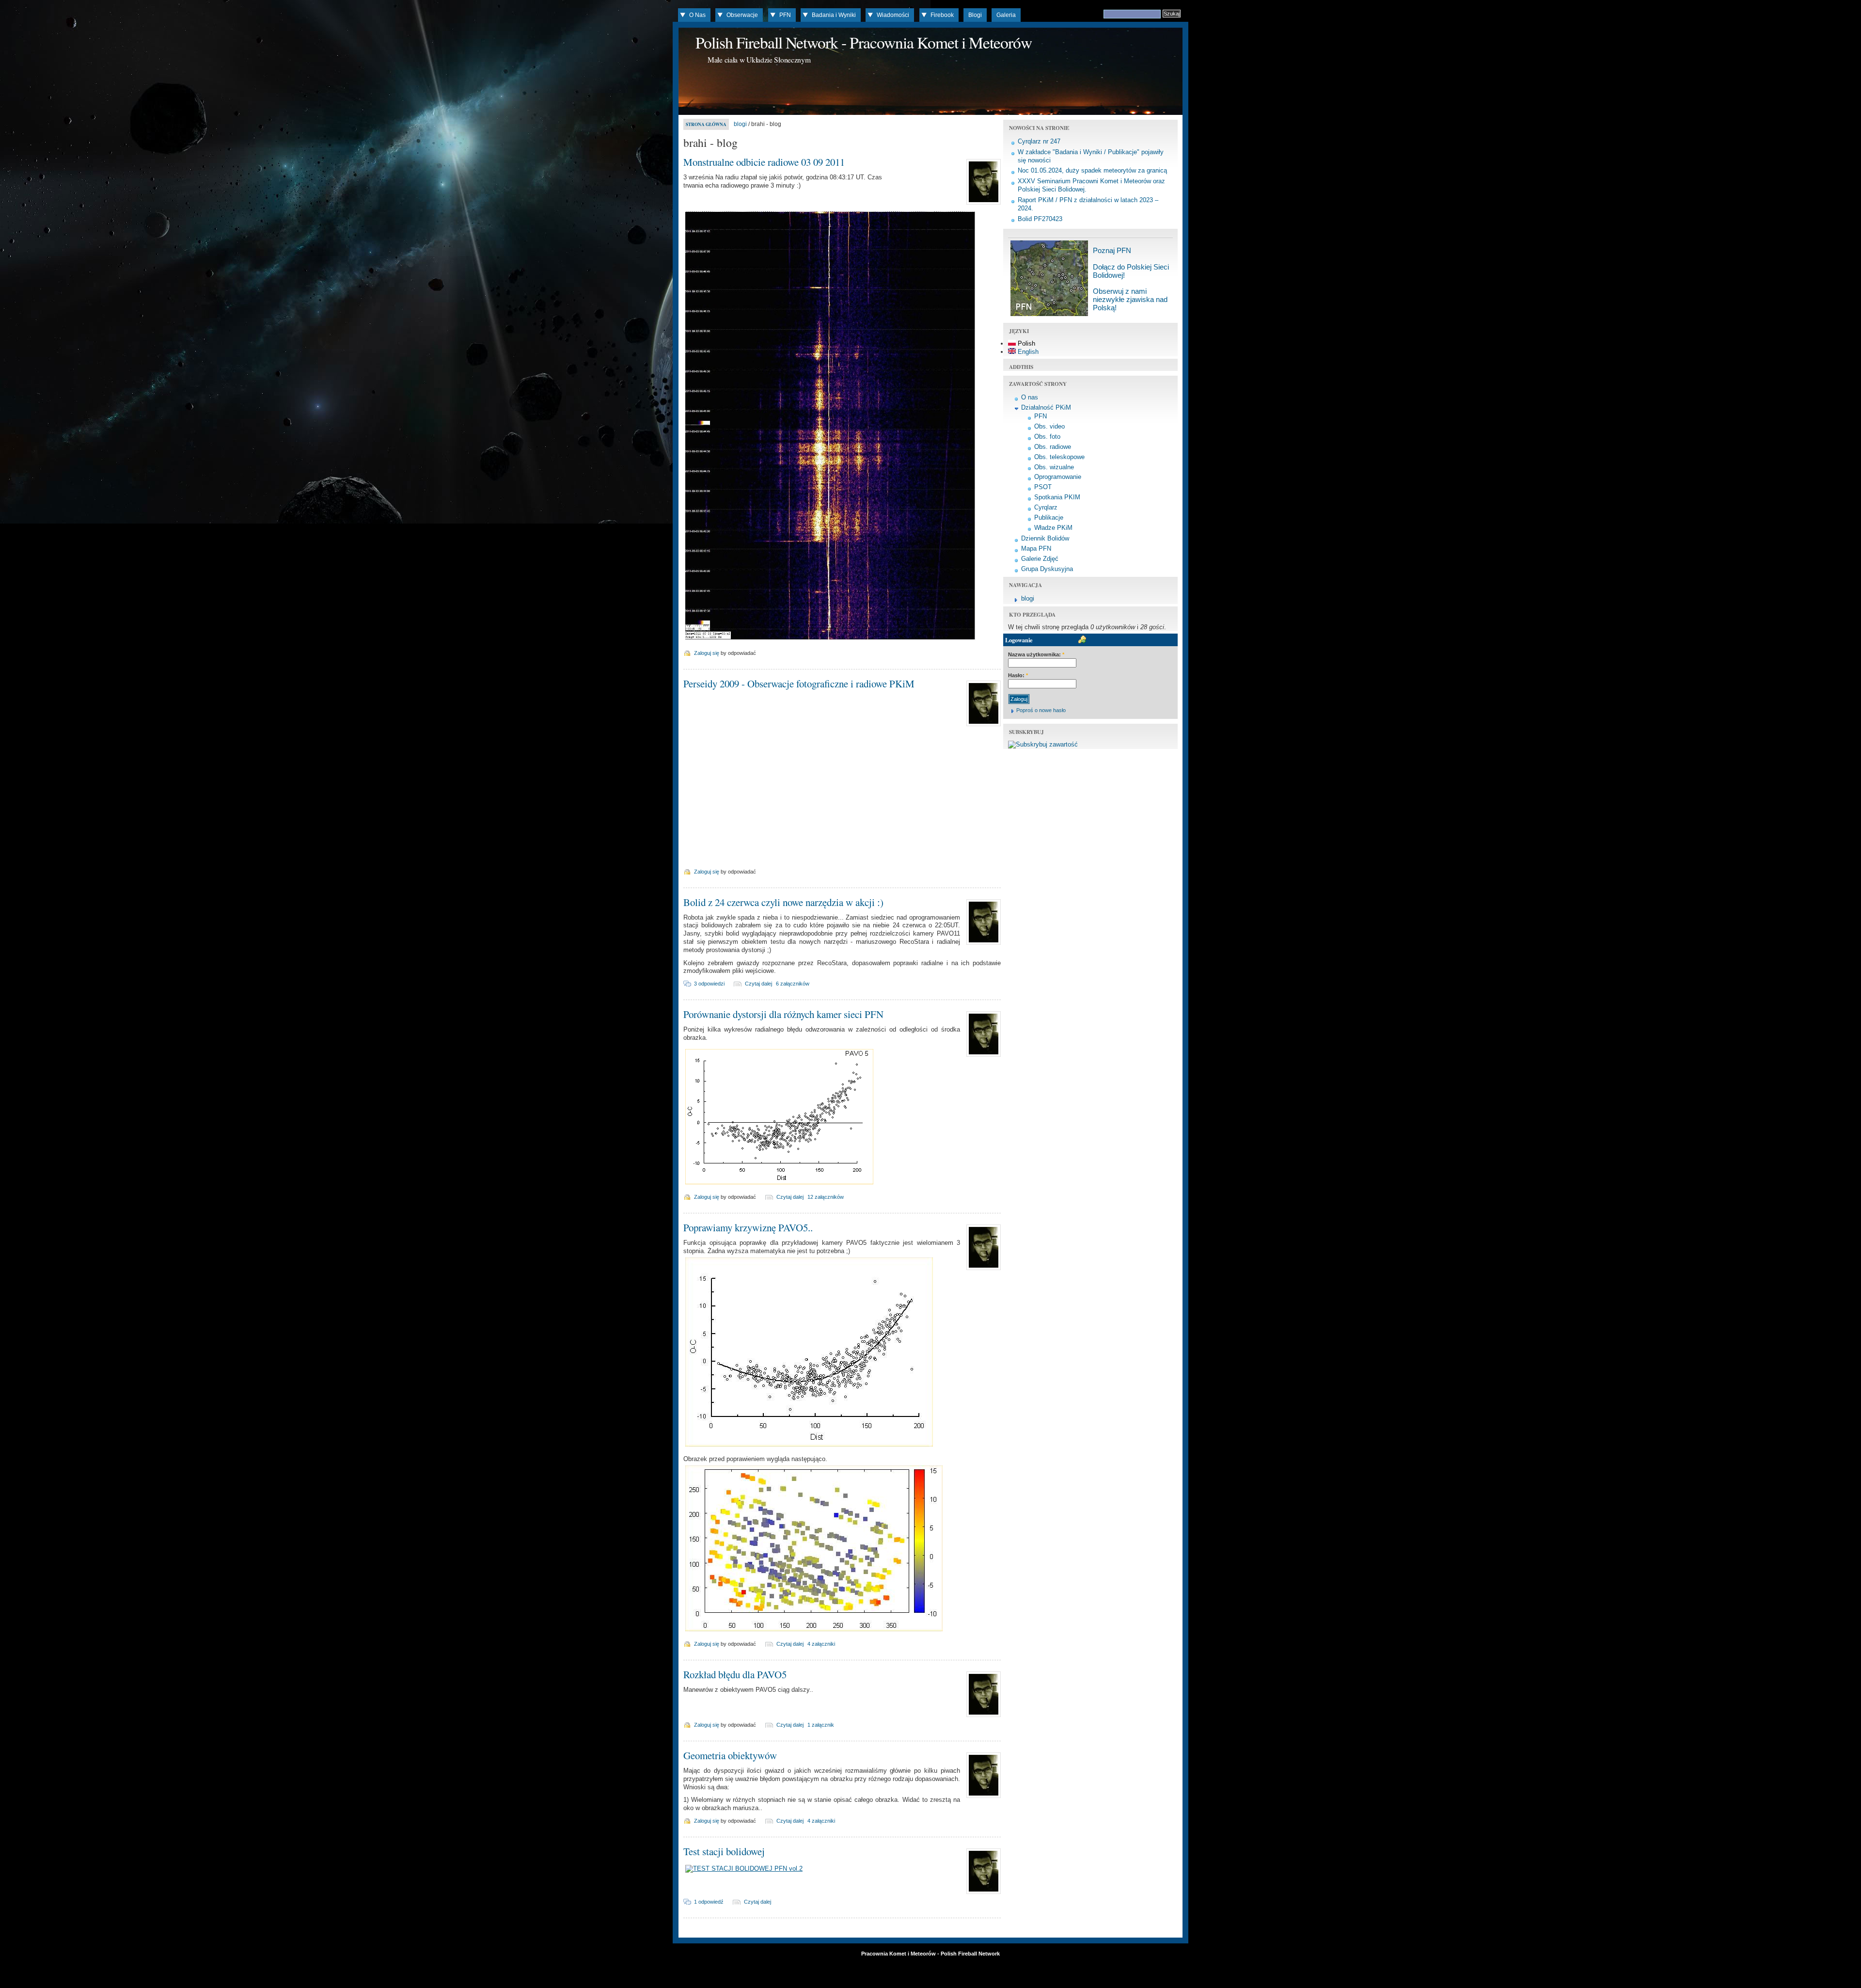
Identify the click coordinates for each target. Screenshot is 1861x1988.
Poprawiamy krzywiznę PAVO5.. (748, 1227)
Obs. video (1049, 426)
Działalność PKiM (1046, 407)
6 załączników (793, 984)
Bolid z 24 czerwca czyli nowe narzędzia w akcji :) (783, 902)
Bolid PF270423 (1040, 219)
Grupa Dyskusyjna (1047, 569)
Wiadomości (893, 15)
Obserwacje (742, 15)
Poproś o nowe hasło (1041, 710)
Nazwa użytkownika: (1036, 654)
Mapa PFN (1036, 549)
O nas (1030, 397)
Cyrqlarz (1046, 507)
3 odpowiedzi (709, 984)
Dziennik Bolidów (1045, 538)
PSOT (1043, 487)
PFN (785, 15)
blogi (740, 124)
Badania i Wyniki (834, 15)
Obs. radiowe (1053, 447)
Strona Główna (706, 124)
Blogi (975, 15)
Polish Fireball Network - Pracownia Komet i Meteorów (864, 42)
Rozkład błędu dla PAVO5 (735, 1674)
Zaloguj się (707, 653)
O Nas (697, 15)
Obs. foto (1047, 437)
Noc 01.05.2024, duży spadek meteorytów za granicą (1092, 170)
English (1027, 352)
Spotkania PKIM (1057, 497)
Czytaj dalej (758, 984)
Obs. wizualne (1054, 467)
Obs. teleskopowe (1059, 457)
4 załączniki (821, 1644)
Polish (1025, 343)
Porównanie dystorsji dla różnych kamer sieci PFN (783, 1014)
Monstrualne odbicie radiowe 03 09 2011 (764, 162)
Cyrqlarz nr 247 (1039, 141)
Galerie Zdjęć (1040, 559)
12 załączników (826, 1197)
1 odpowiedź (709, 1902)
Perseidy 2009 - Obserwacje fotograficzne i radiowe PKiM (799, 684)
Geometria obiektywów (730, 1755)
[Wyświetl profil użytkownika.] (982, 205)
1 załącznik (821, 1725)
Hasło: (1018, 675)
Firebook (942, 15)
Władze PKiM (1053, 528)
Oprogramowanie (1058, 477)
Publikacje (1049, 517)
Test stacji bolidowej (724, 1851)
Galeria (1006, 15)
